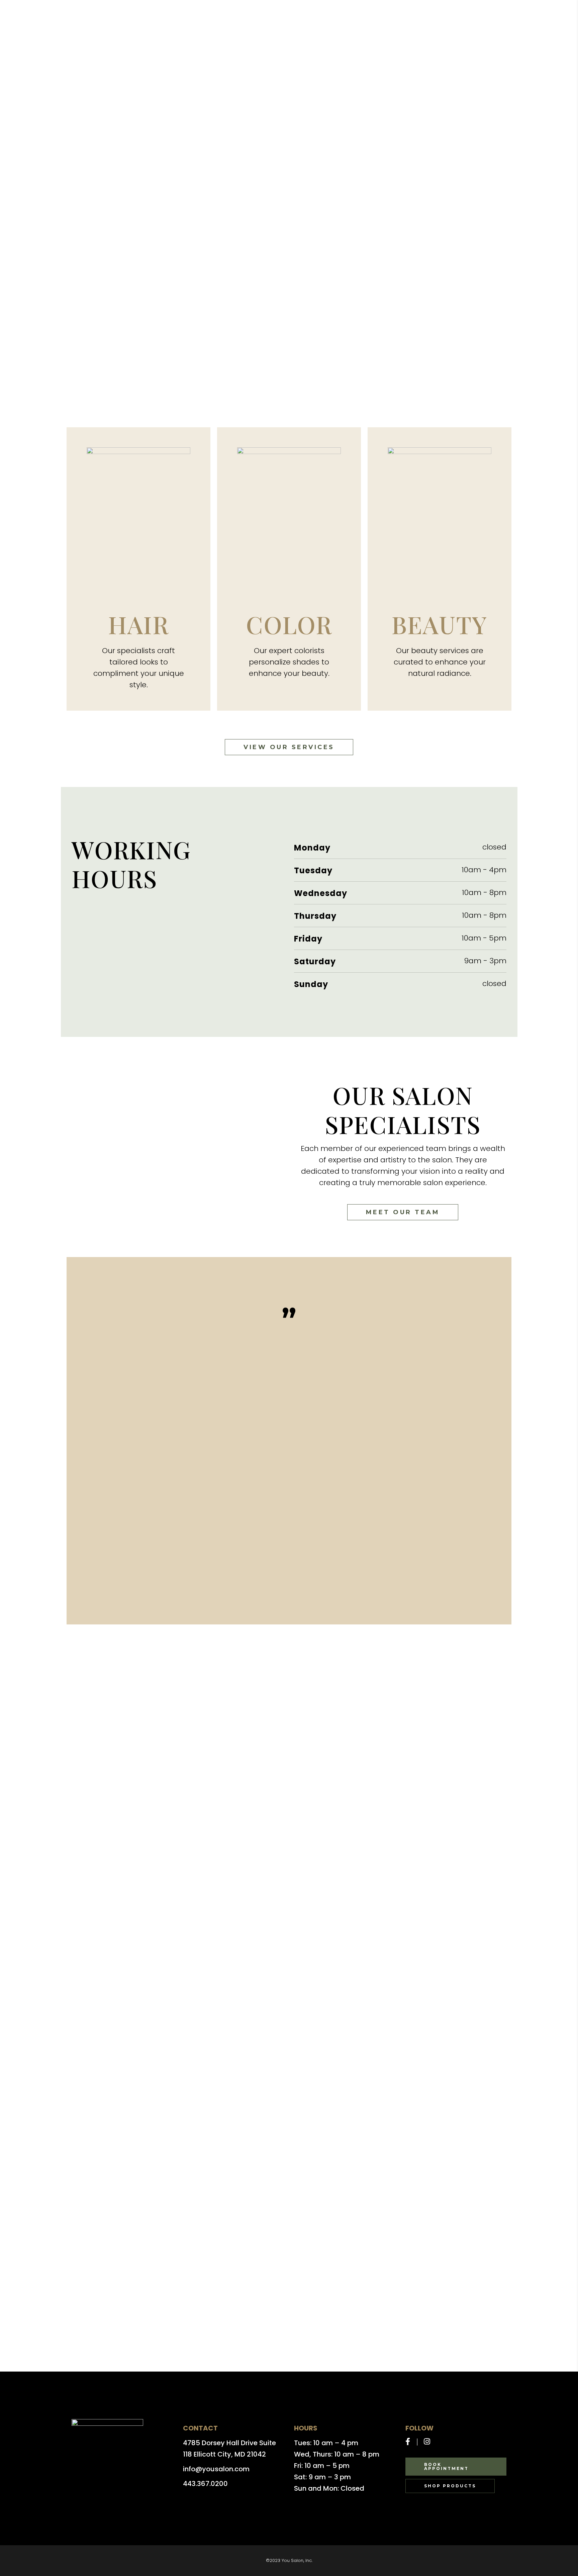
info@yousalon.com (216, 2469)
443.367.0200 (205, 2484)
